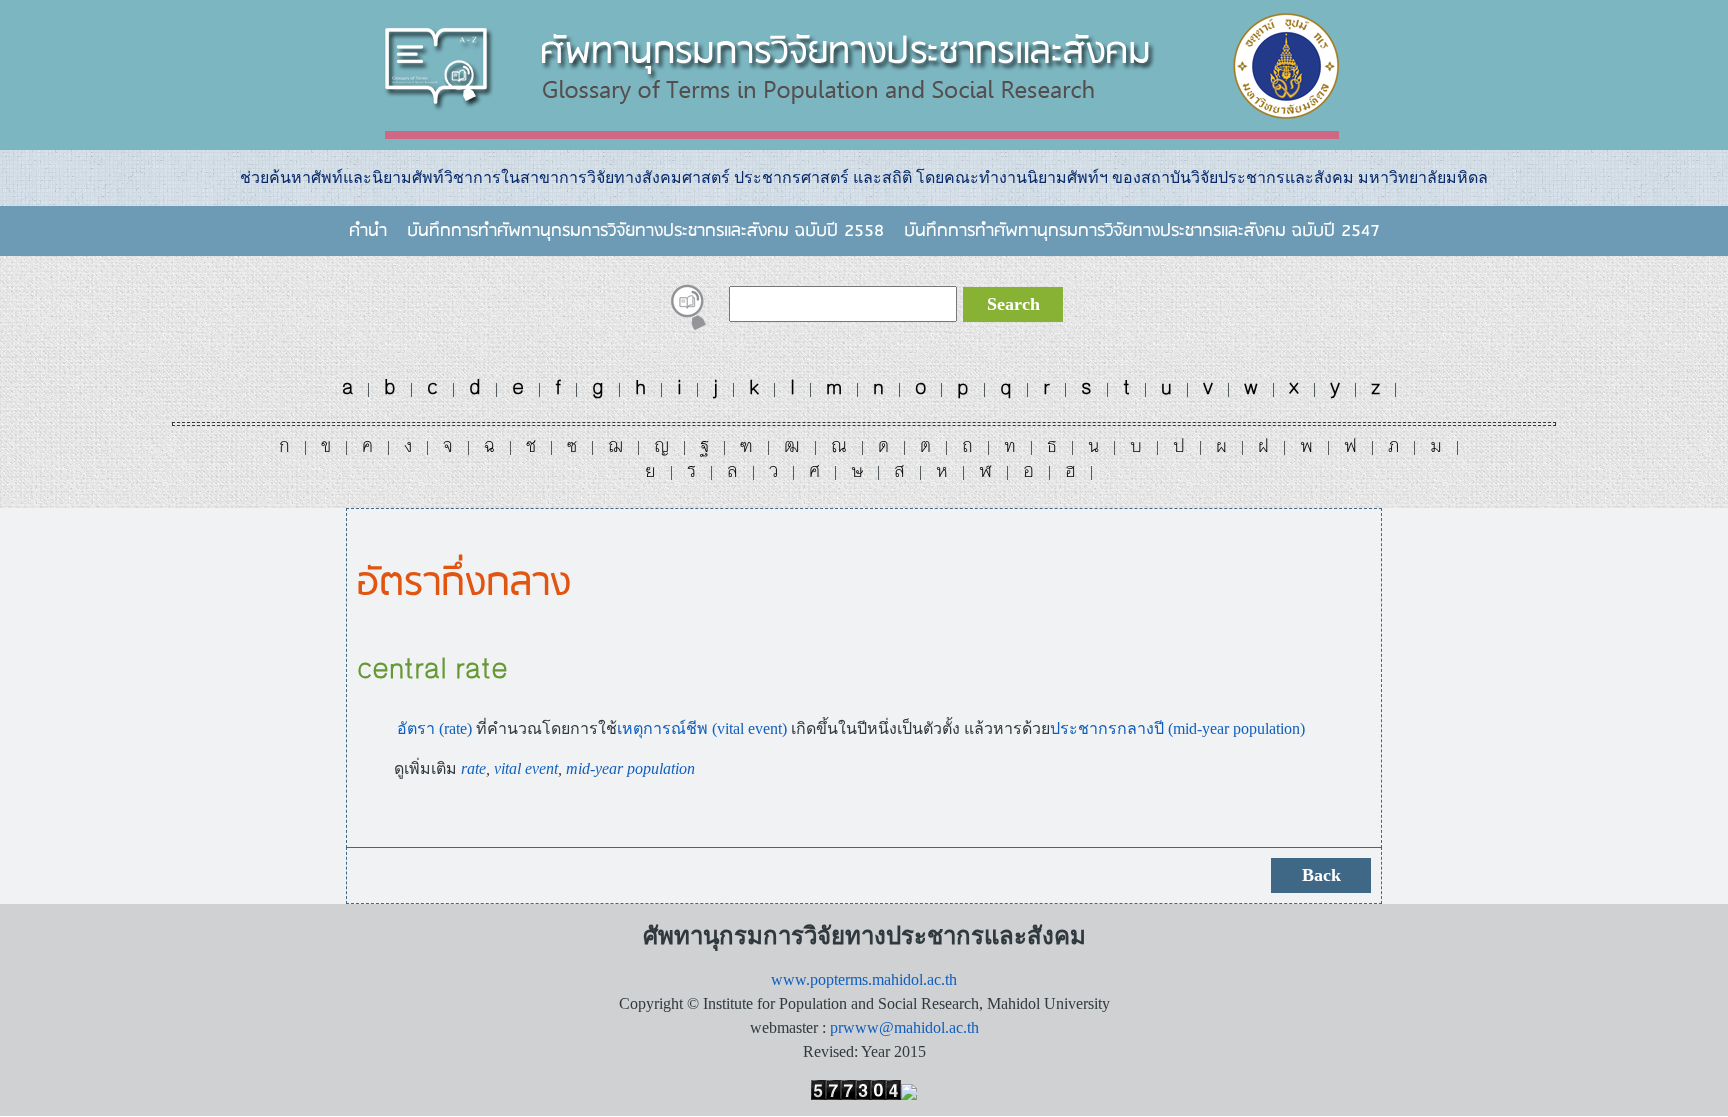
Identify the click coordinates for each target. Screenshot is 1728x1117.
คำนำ (368, 231)
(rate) (455, 728)
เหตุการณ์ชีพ (662, 728)
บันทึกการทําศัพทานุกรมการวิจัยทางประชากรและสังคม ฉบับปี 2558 (645, 231)
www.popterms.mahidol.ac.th (864, 979)
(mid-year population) (1234, 728)
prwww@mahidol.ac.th (904, 1027)
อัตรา (416, 728)
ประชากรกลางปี (1107, 728)
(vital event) (747, 728)
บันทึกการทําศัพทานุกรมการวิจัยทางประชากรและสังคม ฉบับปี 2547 (1142, 231)
